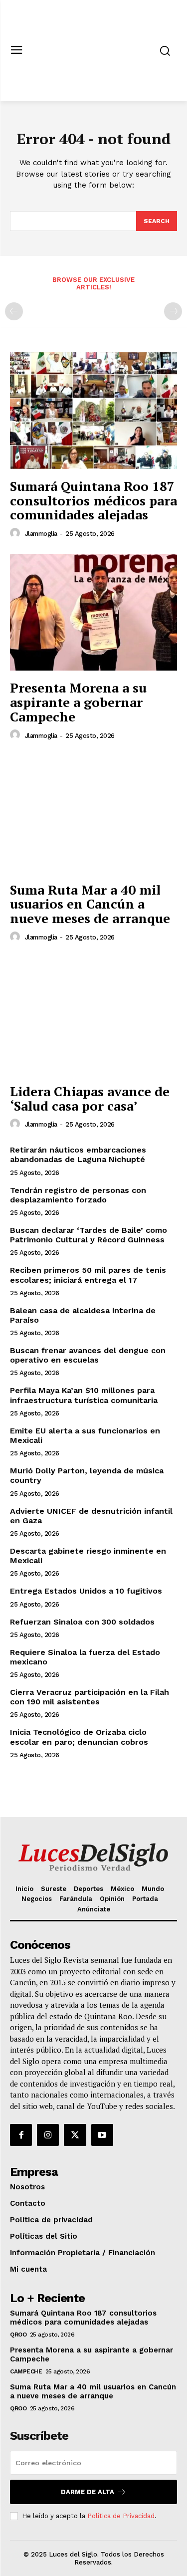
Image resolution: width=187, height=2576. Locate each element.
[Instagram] (48, 2135)
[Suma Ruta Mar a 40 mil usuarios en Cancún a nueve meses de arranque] (93, 814)
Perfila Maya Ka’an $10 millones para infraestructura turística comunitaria (84, 1395)
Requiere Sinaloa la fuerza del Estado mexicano (85, 1657)
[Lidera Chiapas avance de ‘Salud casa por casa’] (93, 1016)
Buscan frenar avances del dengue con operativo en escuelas (88, 1355)
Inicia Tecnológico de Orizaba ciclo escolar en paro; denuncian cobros (79, 1737)
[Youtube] (102, 2135)
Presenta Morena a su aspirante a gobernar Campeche (78, 702)
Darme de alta (88, 2492)
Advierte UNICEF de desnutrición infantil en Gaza (91, 1516)
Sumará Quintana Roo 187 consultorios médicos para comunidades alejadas (93, 500)
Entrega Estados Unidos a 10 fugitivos (86, 1591)
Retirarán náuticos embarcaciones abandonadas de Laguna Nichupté (78, 1155)
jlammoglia (41, 534)
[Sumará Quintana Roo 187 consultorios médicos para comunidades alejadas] (93, 411)
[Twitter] (75, 2135)
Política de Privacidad (121, 2516)
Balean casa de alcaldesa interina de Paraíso (83, 1315)
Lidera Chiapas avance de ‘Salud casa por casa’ (90, 1098)
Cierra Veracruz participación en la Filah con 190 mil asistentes (90, 1697)
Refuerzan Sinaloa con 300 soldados (82, 1622)
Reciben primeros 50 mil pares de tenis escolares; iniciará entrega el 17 (88, 1275)
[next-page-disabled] (173, 311)
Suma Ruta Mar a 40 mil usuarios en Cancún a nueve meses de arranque (90, 904)
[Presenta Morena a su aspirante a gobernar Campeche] (93, 612)
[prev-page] (14, 311)
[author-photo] (16, 533)
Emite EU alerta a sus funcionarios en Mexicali (85, 1435)
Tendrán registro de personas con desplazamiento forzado (78, 1195)
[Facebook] (21, 2135)
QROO (18, 2335)
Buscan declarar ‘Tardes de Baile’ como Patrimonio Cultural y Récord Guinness (89, 1235)
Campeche (26, 2371)
